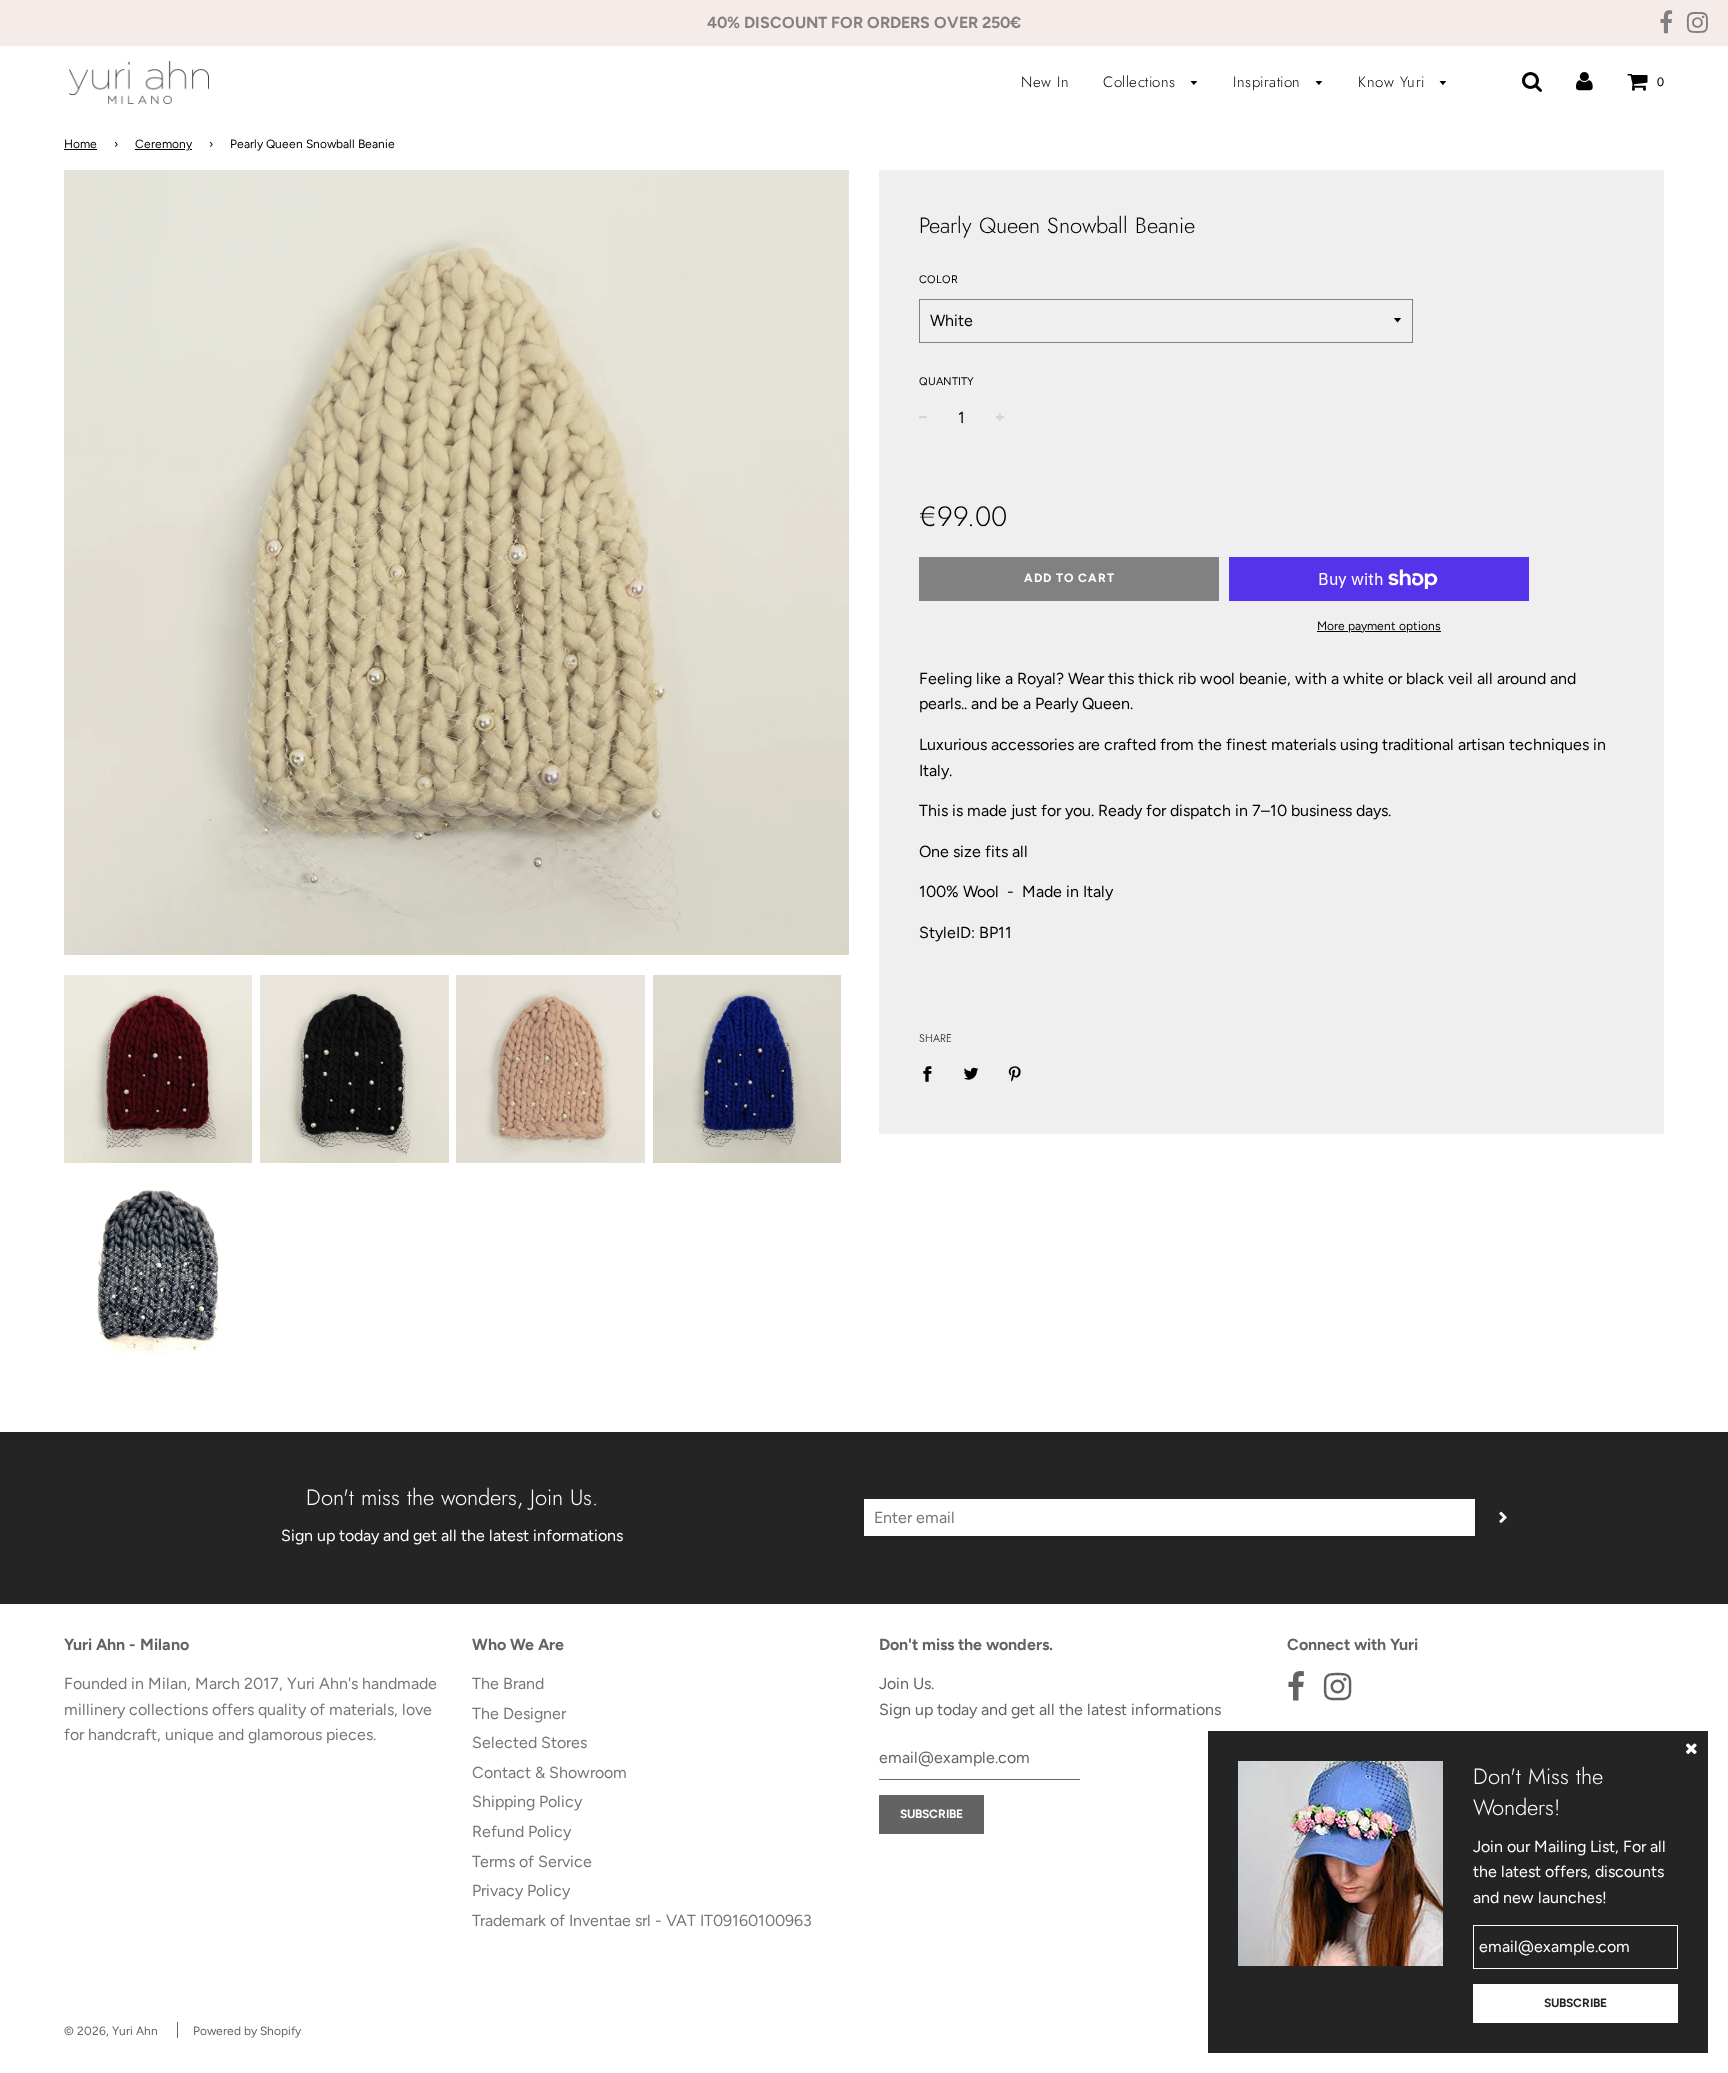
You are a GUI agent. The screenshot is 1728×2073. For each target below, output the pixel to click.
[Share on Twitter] (971, 1073)
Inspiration (1269, 82)
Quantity (946, 381)
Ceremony (163, 144)
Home (80, 144)
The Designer (519, 1713)
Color (938, 279)
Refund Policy (521, 1831)
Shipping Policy (527, 1801)
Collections (1142, 82)
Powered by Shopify (247, 2031)
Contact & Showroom (549, 1772)
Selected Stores (529, 1742)
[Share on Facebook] (933, 1073)
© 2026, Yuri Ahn (111, 2031)
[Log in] (1584, 81)
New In (1045, 82)
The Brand (508, 1683)
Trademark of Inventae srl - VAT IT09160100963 (642, 1920)
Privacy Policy (521, 1890)
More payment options (1379, 626)
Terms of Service (532, 1861)
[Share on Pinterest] (1015, 1073)
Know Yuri (1394, 82)
